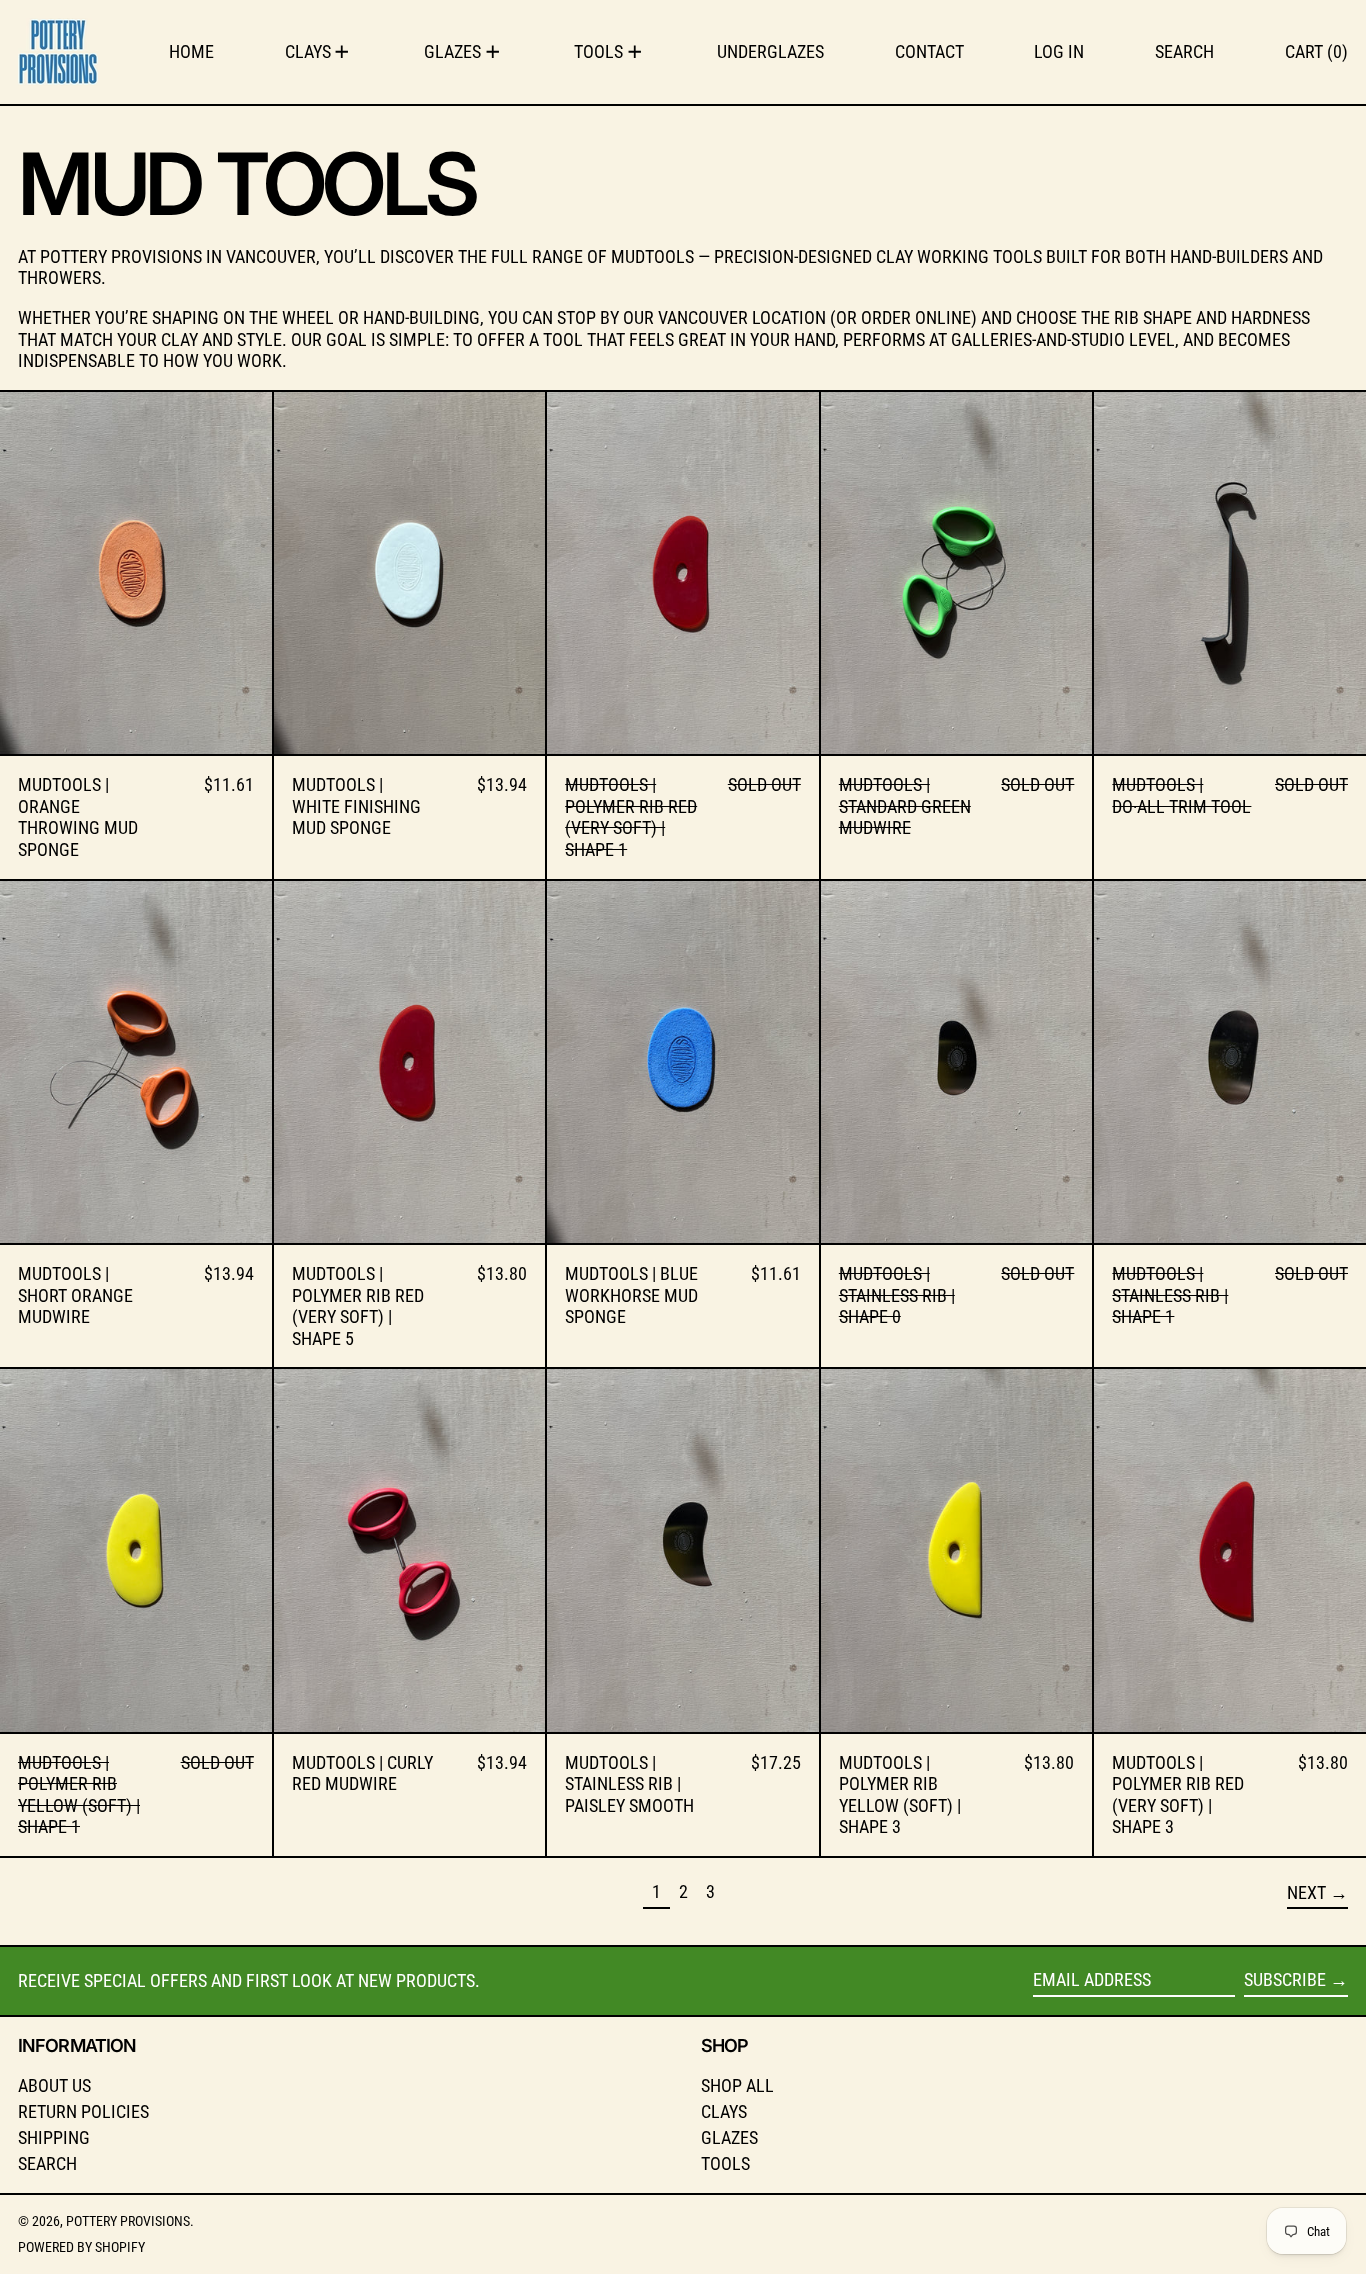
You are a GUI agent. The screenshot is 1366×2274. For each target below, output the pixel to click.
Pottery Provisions (128, 2221)
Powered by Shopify (81, 2247)
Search (47, 2163)
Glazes (729, 2137)
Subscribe (1285, 1979)
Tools (725, 2163)
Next (1306, 1892)
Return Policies (83, 2111)
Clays (724, 2111)
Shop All (737, 2085)
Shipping (54, 2137)
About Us (54, 2085)
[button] (1184, 52)
